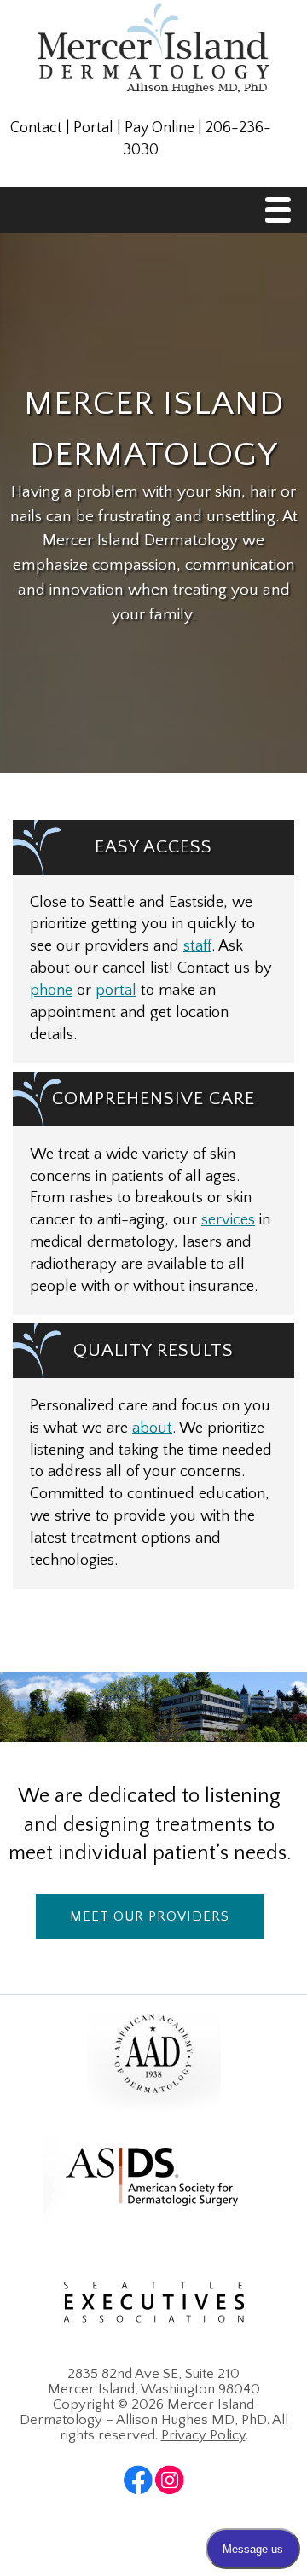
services (228, 1220)
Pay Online (159, 128)
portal (116, 990)
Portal (93, 128)
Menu (282, 215)
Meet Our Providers (150, 1916)
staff (197, 946)
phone (51, 990)
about (152, 1428)
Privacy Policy (203, 2435)
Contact (36, 128)
